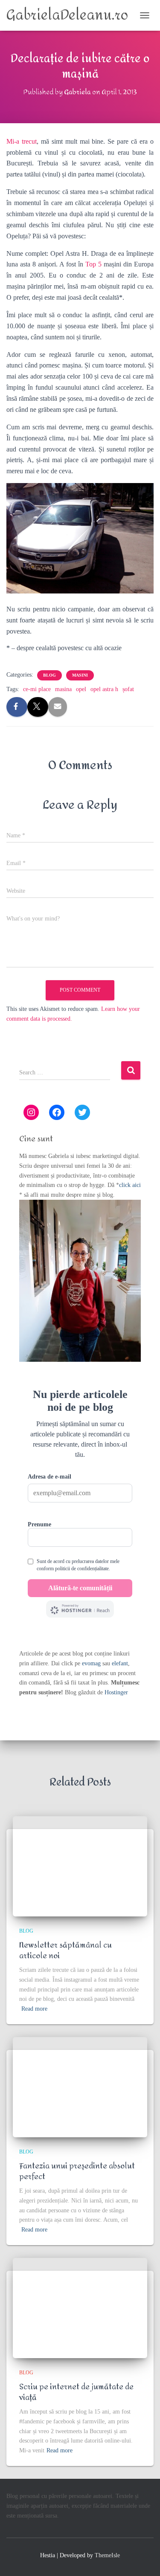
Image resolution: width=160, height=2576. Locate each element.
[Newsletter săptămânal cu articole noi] (80, 1866)
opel (81, 689)
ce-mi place (37, 689)
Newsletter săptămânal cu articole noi (65, 1951)
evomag (91, 1663)
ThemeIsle (107, 2555)
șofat (128, 689)
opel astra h (104, 689)
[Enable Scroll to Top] (143, 2559)
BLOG (49, 675)
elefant (120, 1663)
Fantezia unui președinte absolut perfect (77, 2171)
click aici (130, 1185)
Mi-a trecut (22, 141)
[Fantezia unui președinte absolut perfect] (80, 2087)
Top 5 (93, 264)
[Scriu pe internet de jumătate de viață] (80, 2308)
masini (80, 675)
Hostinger (116, 1692)
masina (63, 689)
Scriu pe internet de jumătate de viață (76, 2392)
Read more (34, 2009)
